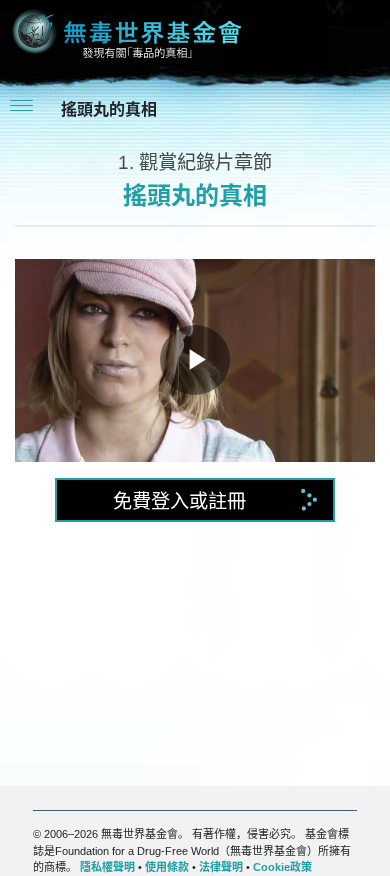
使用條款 (167, 867)
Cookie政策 (282, 867)
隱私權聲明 (107, 867)
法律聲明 (221, 867)
